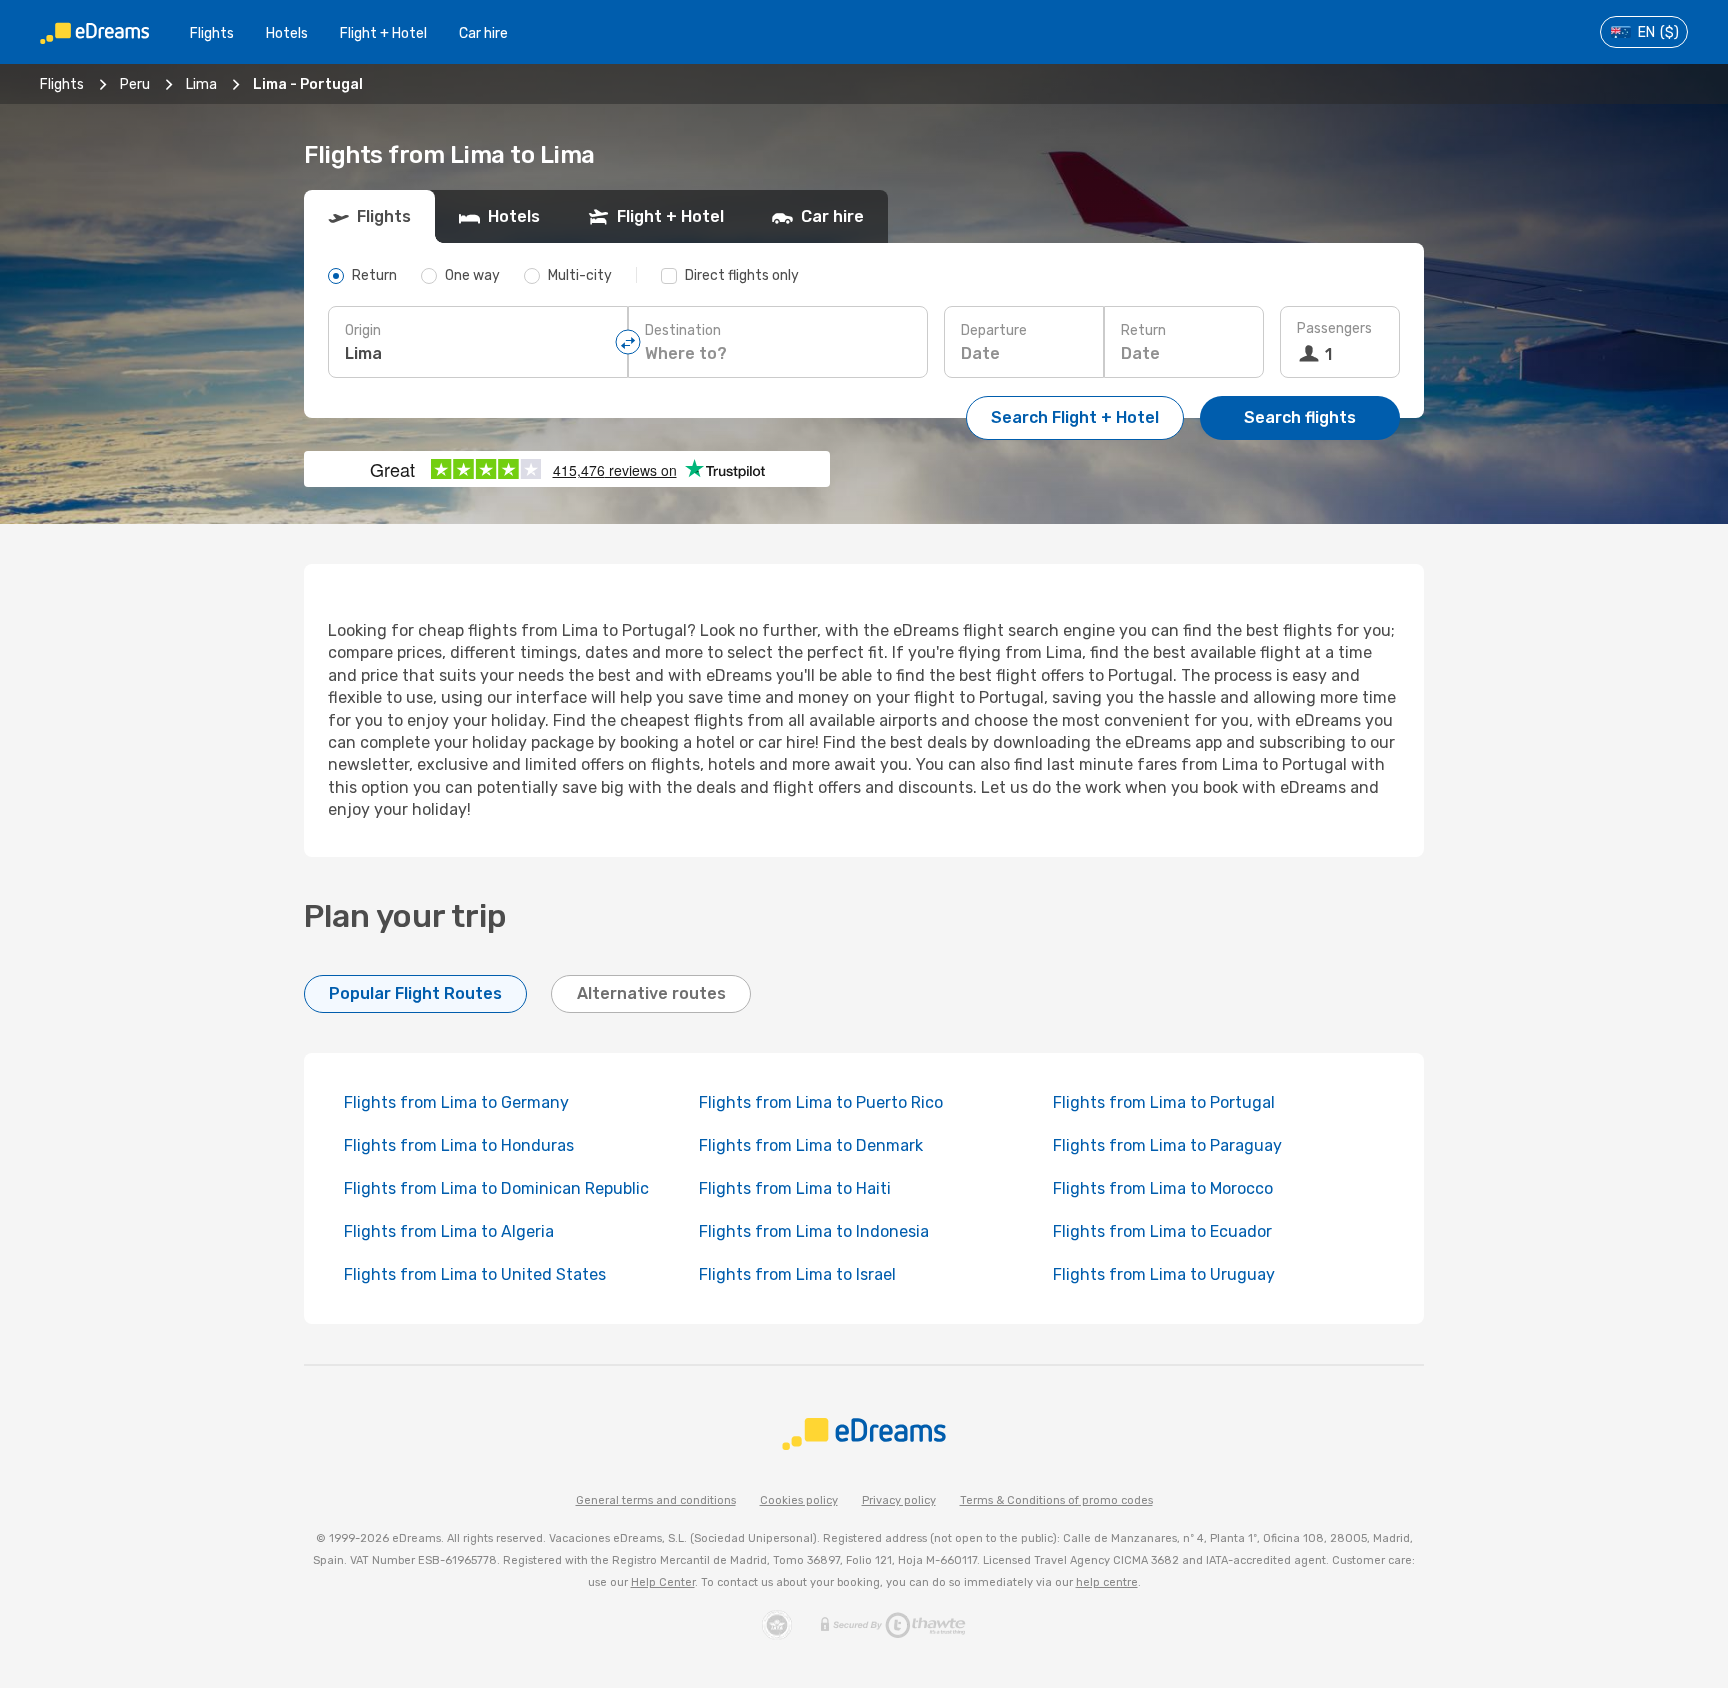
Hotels (287, 33)
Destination (683, 330)
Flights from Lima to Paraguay (1167, 1145)
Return (1143, 330)
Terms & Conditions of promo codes (1056, 1500)
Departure (994, 330)
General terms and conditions (656, 1500)
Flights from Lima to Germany (456, 1102)
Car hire (483, 33)
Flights (212, 33)
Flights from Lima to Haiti (795, 1188)
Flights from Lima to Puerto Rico (821, 1102)
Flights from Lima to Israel (797, 1274)
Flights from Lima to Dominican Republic (496, 1188)
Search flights (1300, 417)
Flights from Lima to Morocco (1163, 1188)
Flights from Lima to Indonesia (814, 1231)
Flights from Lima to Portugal (1164, 1102)
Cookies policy (799, 1500)
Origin (363, 330)
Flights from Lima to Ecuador (1162, 1231)
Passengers (1334, 328)
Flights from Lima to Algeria (449, 1231)
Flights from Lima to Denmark (811, 1145)
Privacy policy (899, 1500)
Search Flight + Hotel (1075, 417)
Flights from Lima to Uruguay (1164, 1274)
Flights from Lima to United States (475, 1274)
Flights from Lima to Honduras (459, 1145)
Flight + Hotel (383, 33)
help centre (1107, 1582)
